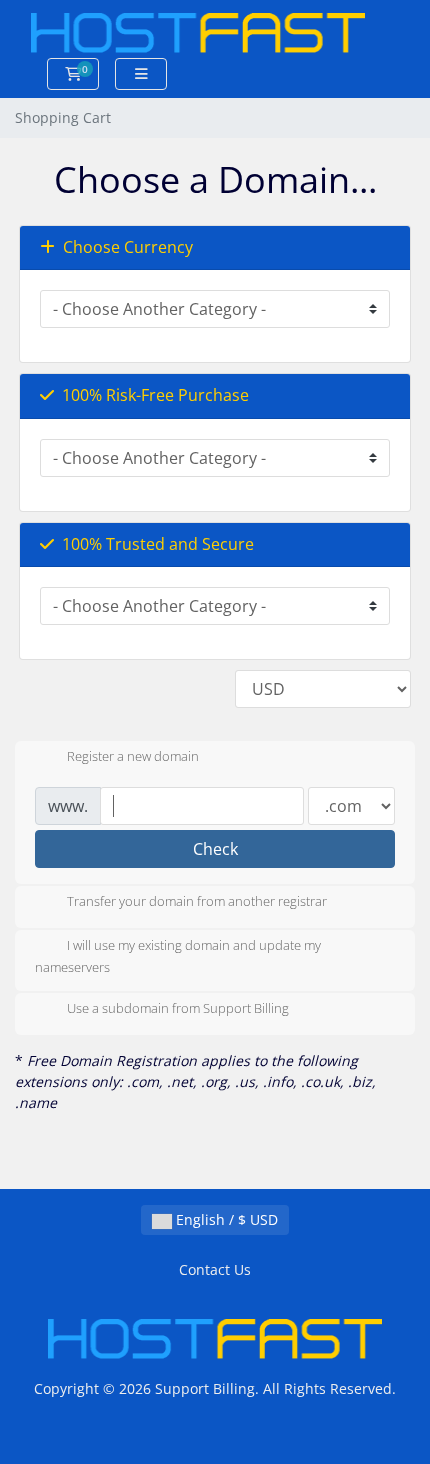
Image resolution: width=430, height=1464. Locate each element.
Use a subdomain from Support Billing (178, 1009)
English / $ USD (225, 1219)
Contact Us (215, 1269)
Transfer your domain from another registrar (197, 901)
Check (215, 849)
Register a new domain (133, 756)
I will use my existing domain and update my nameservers (178, 956)
